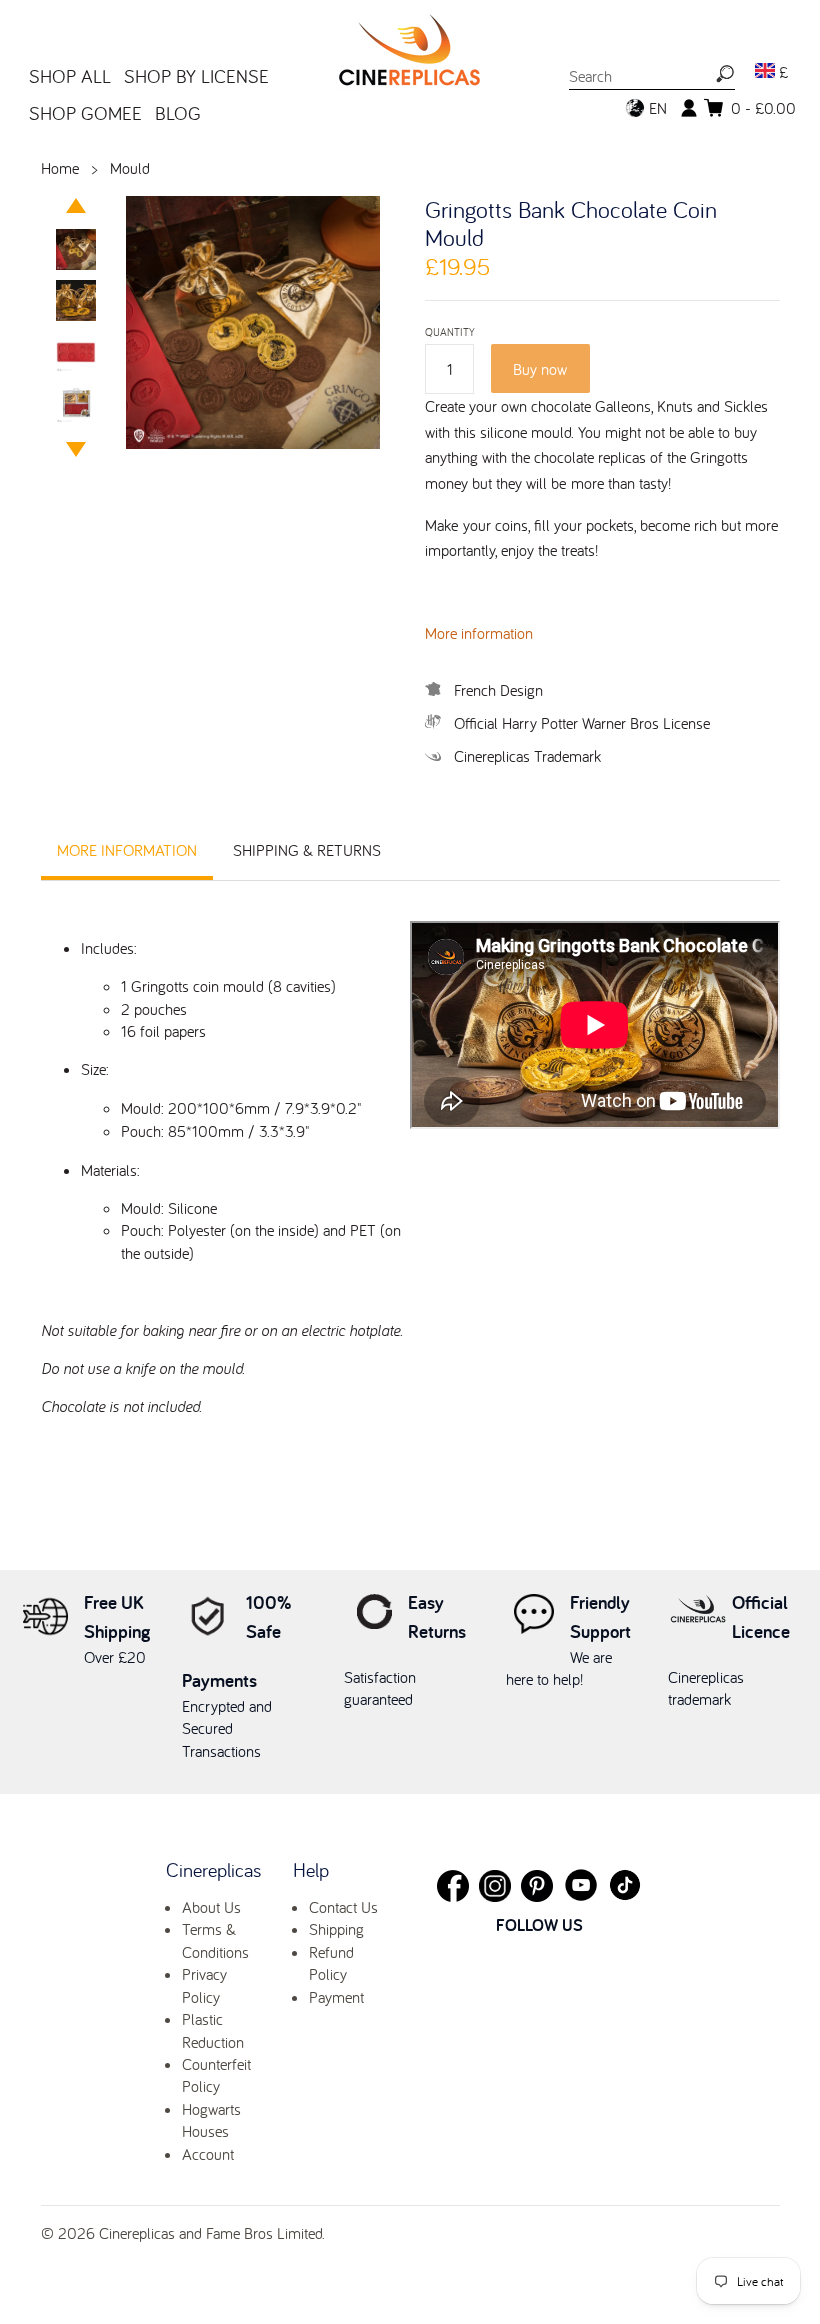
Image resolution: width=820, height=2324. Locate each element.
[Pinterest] (537, 1886)
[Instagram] (495, 1886)
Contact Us (343, 1907)
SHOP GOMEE (85, 113)
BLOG (178, 113)
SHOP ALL (70, 76)
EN (656, 108)
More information (479, 633)
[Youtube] (581, 1885)
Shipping (336, 1929)
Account (208, 2154)
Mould (130, 168)
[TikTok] (625, 1885)
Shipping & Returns (307, 850)
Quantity (450, 332)
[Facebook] (453, 1886)
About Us (211, 1907)
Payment (336, 1997)
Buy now (540, 369)
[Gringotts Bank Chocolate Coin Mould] (76, 252)
